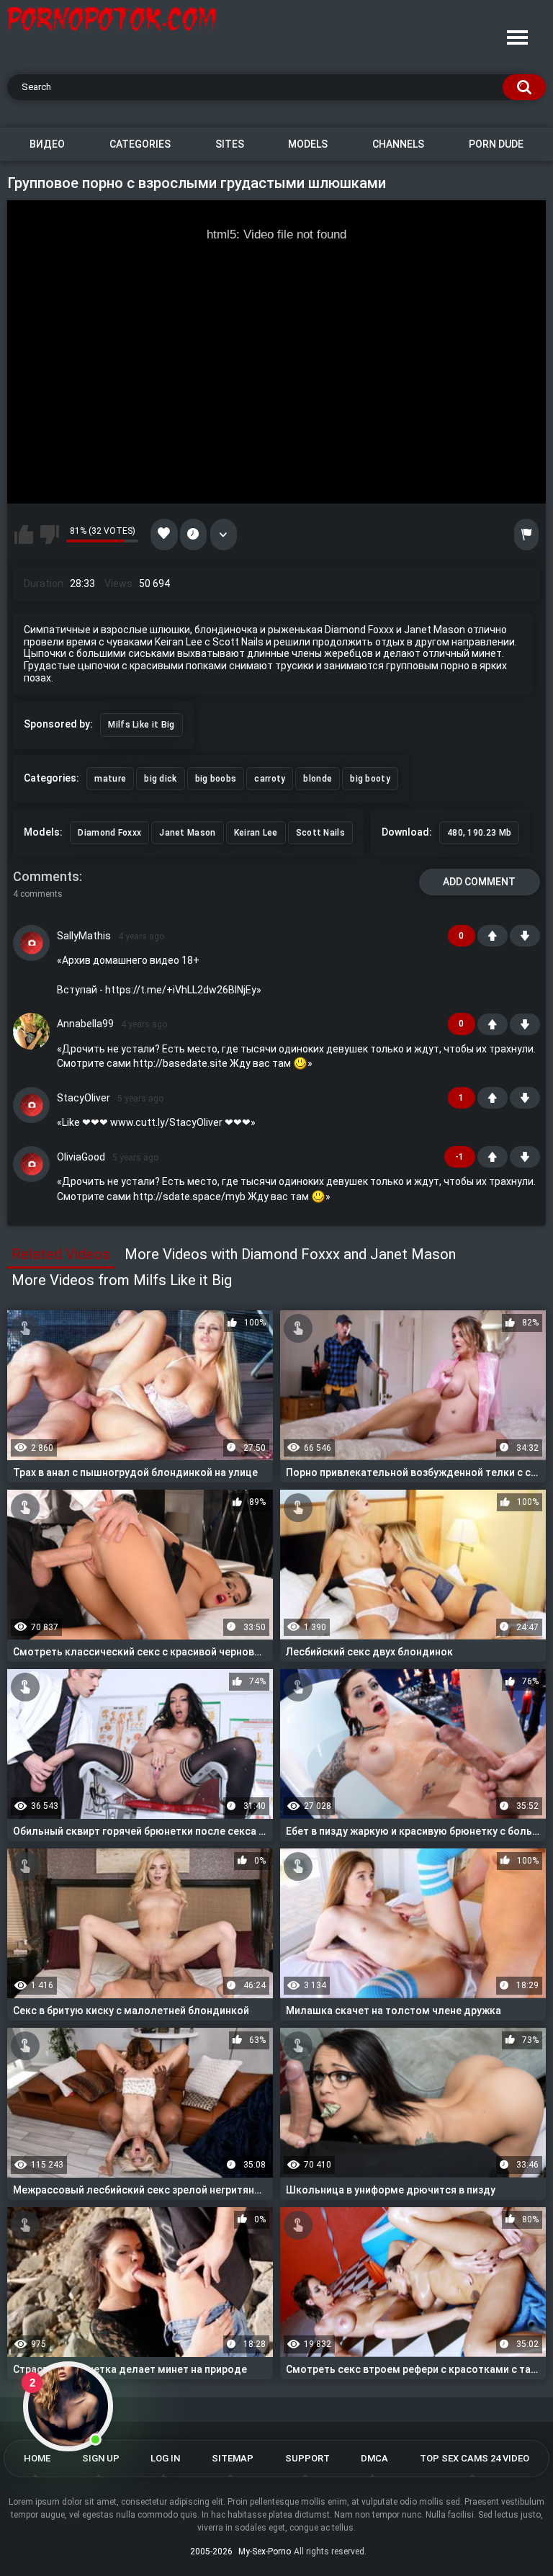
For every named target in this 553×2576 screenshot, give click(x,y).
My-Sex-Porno (265, 2552)
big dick (160, 779)
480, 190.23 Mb (479, 833)
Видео (47, 144)
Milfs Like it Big (141, 725)
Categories (140, 144)
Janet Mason (187, 833)
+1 (493, 936)
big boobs (216, 779)
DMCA (374, 2458)
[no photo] (31, 943)
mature (110, 779)
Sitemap (233, 2458)
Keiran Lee (256, 833)
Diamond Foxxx (109, 833)
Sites (230, 144)
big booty (370, 779)
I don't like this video (50, 535)
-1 (525, 936)
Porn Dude (496, 144)
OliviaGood (81, 1157)
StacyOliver (84, 1098)
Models (308, 144)
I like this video (24, 535)
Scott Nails (320, 833)
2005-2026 (211, 2552)
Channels (398, 144)
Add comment (479, 882)
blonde (318, 779)
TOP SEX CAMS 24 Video (475, 2458)
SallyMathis (84, 936)
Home (37, 2458)
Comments (46, 876)
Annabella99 (85, 1024)
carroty (270, 779)
